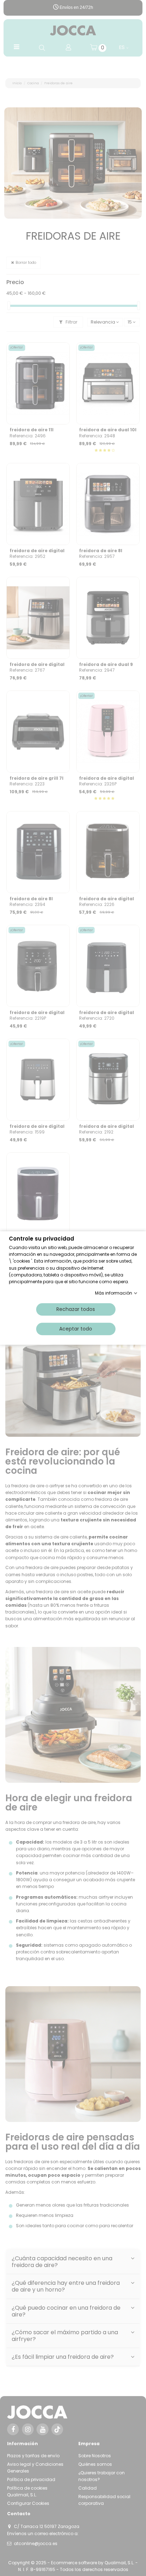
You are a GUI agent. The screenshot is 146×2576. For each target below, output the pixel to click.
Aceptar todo (76, 1329)
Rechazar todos (76, 1309)
